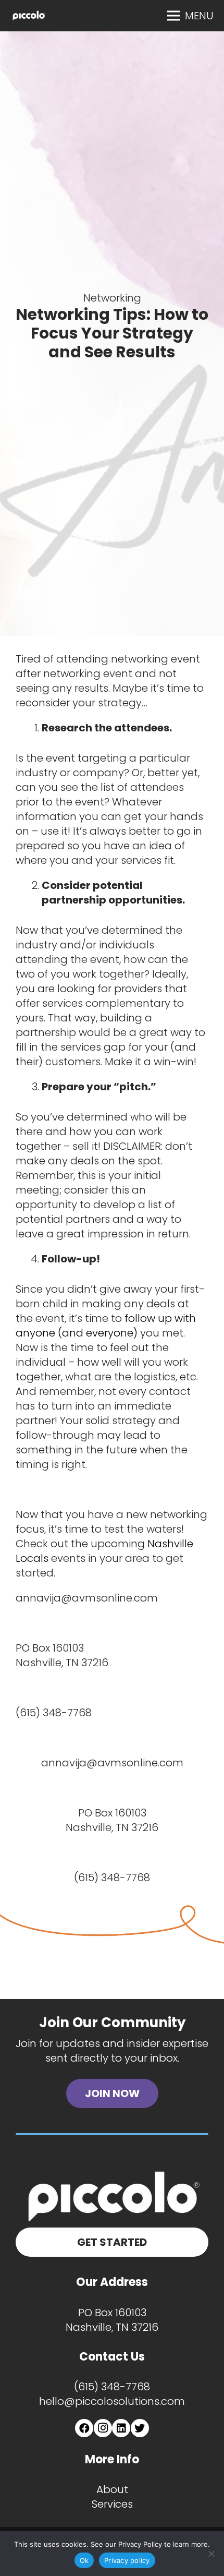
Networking (112, 298)
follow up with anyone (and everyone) (106, 1326)
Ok (84, 2560)
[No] (211, 2554)
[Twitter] (140, 2428)
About (112, 2489)
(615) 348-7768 (112, 2387)
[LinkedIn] (121, 2428)
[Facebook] (84, 2428)
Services (112, 2504)
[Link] (29, 16)
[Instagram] (103, 2428)
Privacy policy (127, 2560)
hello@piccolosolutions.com (112, 2401)
